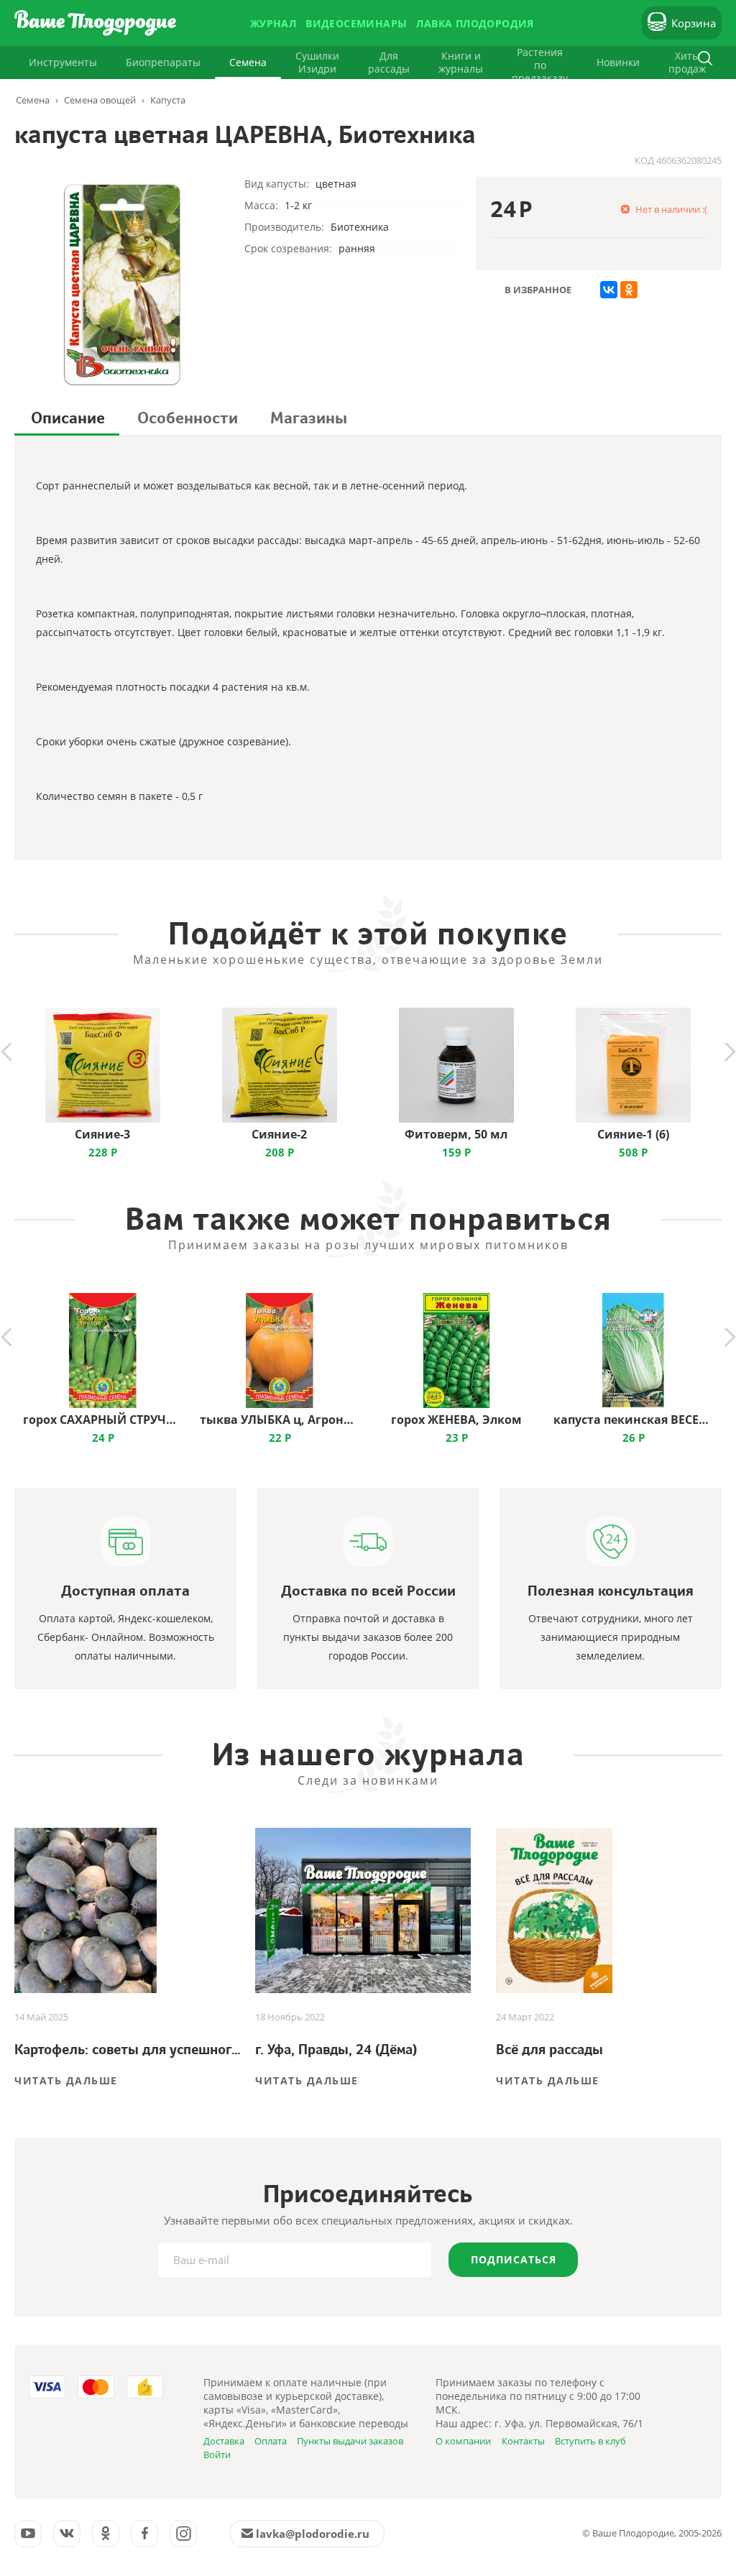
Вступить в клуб (590, 2441)
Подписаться (514, 2259)
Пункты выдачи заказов (350, 2441)
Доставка (224, 2441)
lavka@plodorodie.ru (313, 2534)
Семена (248, 62)
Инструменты (63, 62)
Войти (217, 2455)
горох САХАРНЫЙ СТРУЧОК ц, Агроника (102, 1420)
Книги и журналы (461, 62)
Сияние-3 (102, 1134)
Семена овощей (100, 100)
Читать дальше (66, 2080)
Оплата (271, 2441)
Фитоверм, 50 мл (456, 1134)
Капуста (168, 100)
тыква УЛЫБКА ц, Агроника (279, 1420)
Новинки (618, 62)
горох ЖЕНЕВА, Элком (456, 1420)
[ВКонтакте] (609, 290)
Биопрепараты (163, 62)
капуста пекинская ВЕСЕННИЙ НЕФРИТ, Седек (633, 1420)
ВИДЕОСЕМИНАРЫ (356, 23)
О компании (463, 2441)
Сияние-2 (279, 1134)
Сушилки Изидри (317, 62)
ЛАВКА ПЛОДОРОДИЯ (475, 23)
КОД (644, 160)
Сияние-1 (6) (633, 1134)
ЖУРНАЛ (273, 23)
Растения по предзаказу (540, 65)
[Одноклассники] (629, 290)
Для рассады (389, 62)
